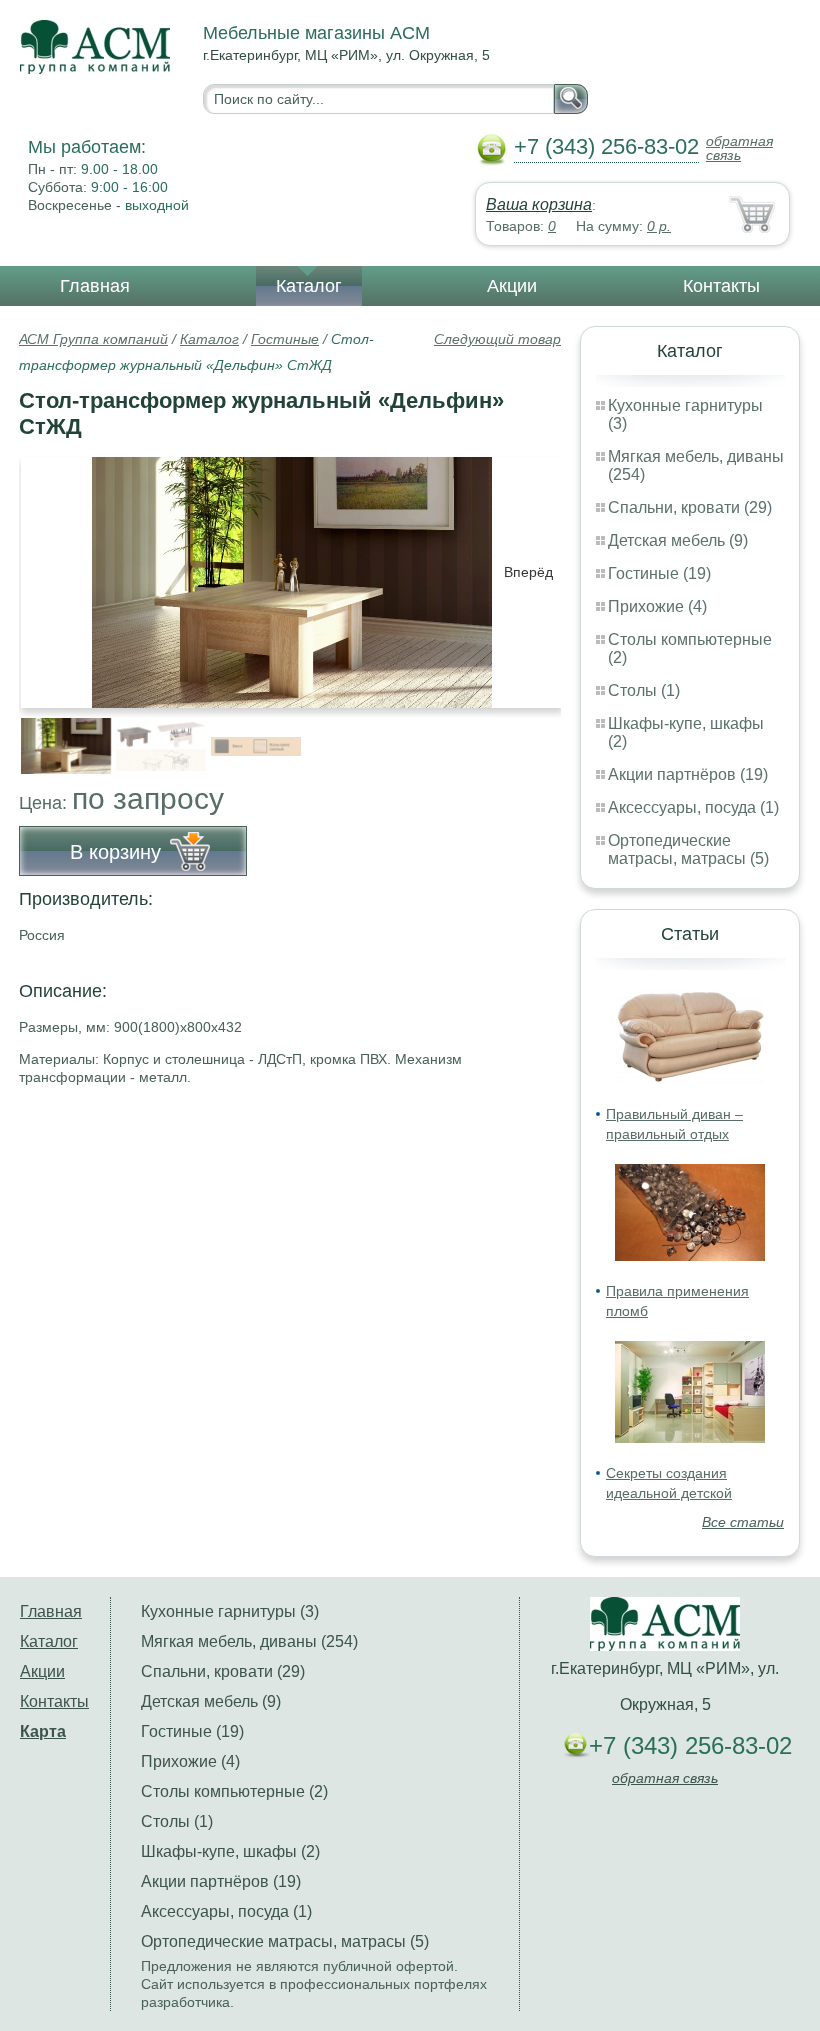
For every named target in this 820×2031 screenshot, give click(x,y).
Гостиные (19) (659, 573)
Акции (512, 286)
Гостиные (285, 339)
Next (538, 735)
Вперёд (528, 572)
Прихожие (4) (657, 606)
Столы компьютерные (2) (234, 1791)
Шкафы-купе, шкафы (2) (230, 1851)
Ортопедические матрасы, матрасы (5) (688, 849)
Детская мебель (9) (678, 540)
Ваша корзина (539, 204)
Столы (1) (644, 690)
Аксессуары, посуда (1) (693, 807)
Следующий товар (497, 339)
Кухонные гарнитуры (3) (230, 1611)
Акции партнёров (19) (688, 774)
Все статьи (743, 1522)
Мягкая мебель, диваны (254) (249, 1641)
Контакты (721, 286)
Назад (51, 572)
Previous (56, 735)
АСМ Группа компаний (93, 339)
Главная (95, 286)
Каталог (309, 286)
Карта (43, 1731)
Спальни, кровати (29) (690, 507)
